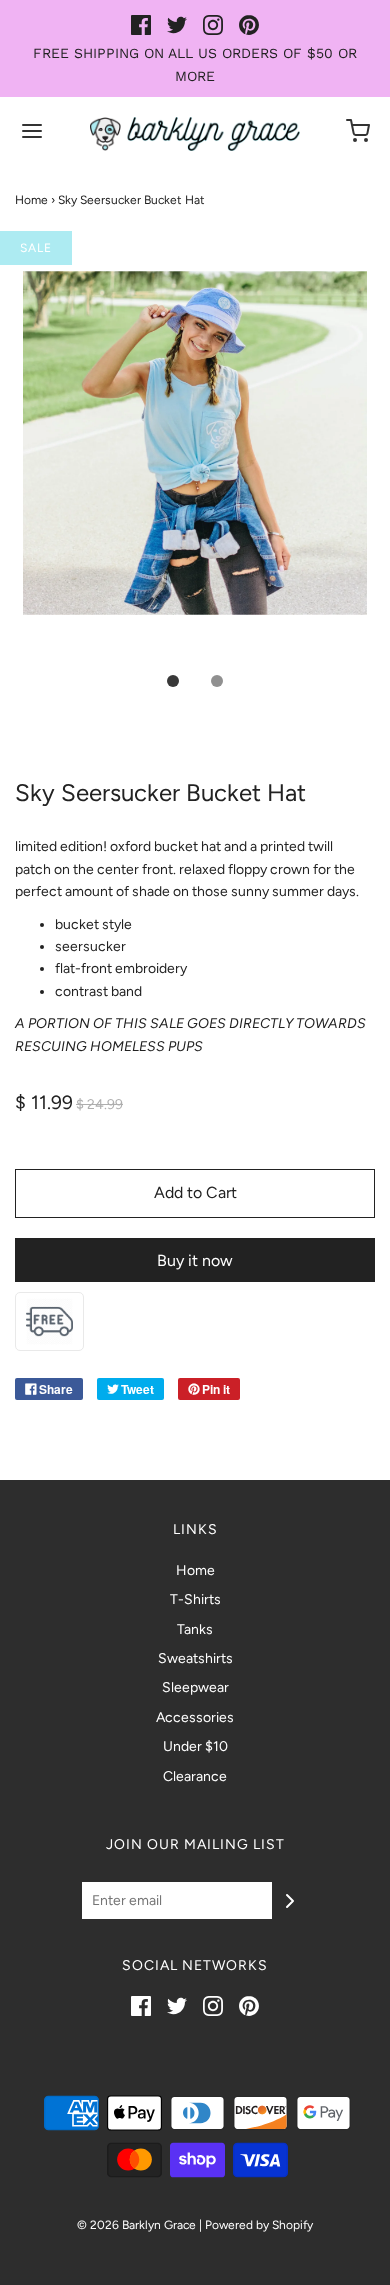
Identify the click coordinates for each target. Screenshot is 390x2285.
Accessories (195, 1717)
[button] (195, 465)
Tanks (195, 1629)
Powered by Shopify (259, 2225)
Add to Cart (195, 1192)
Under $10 (195, 1746)
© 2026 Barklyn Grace (136, 2225)
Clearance (195, 1776)
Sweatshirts (195, 1658)
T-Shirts (195, 1599)
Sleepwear (195, 1687)
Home (31, 200)
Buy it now (195, 1260)
